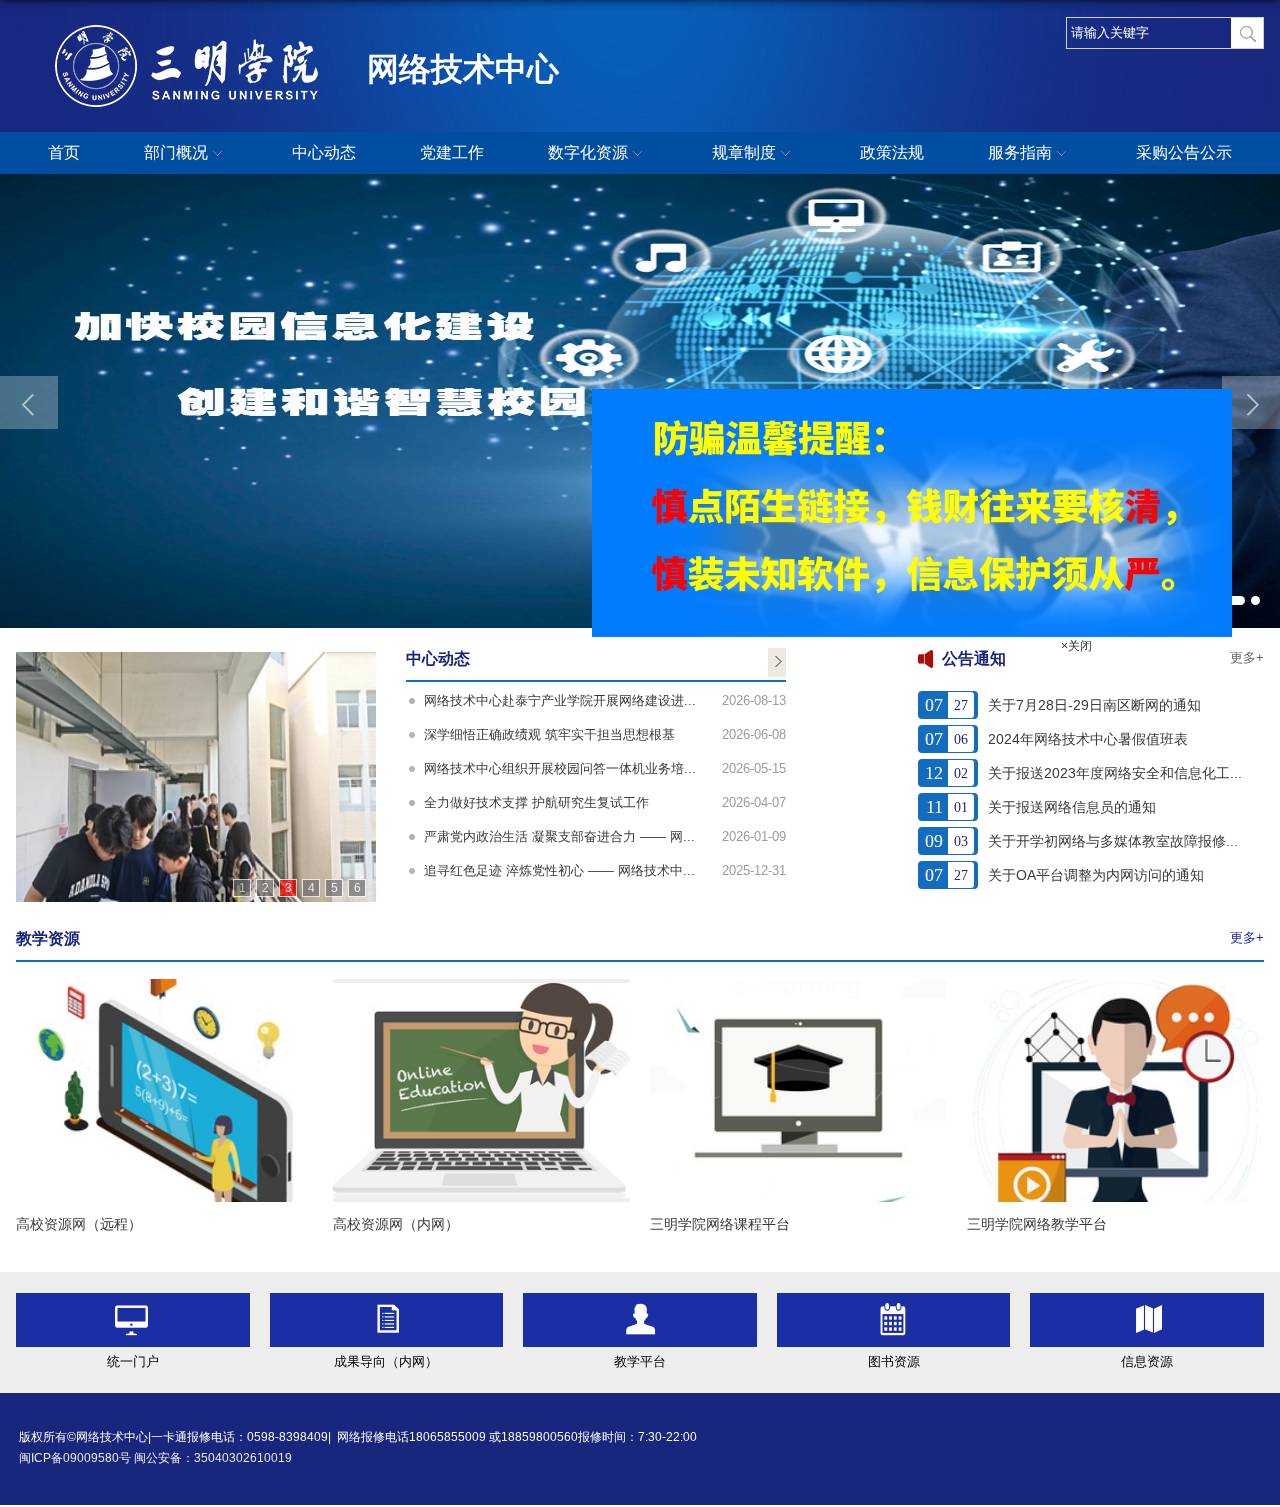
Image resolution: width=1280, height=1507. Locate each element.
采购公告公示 (1184, 152)
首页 (64, 152)
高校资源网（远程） (79, 1224)
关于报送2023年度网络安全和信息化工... (1115, 773)
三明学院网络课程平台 (720, 1224)
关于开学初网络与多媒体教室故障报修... (1113, 841)
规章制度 (744, 152)
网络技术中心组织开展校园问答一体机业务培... (560, 768)
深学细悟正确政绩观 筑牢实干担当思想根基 (549, 734)
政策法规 (892, 152)
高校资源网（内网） (396, 1224)
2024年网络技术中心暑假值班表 (1088, 739)
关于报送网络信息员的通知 (1072, 807)
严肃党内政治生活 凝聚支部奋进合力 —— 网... (559, 836)
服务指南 (1020, 152)
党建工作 (452, 152)
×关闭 (1100, 670)
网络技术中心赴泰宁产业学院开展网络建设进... (560, 700)
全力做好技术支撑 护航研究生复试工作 (536, 802)
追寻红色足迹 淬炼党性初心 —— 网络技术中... (559, 870)
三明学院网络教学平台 (1037, 1224)
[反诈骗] (936, 419)
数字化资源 (588, 152)
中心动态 (324, 152)
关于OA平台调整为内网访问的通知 (1096, 875)
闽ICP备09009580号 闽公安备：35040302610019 (155, 1458)
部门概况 (176, 152)
